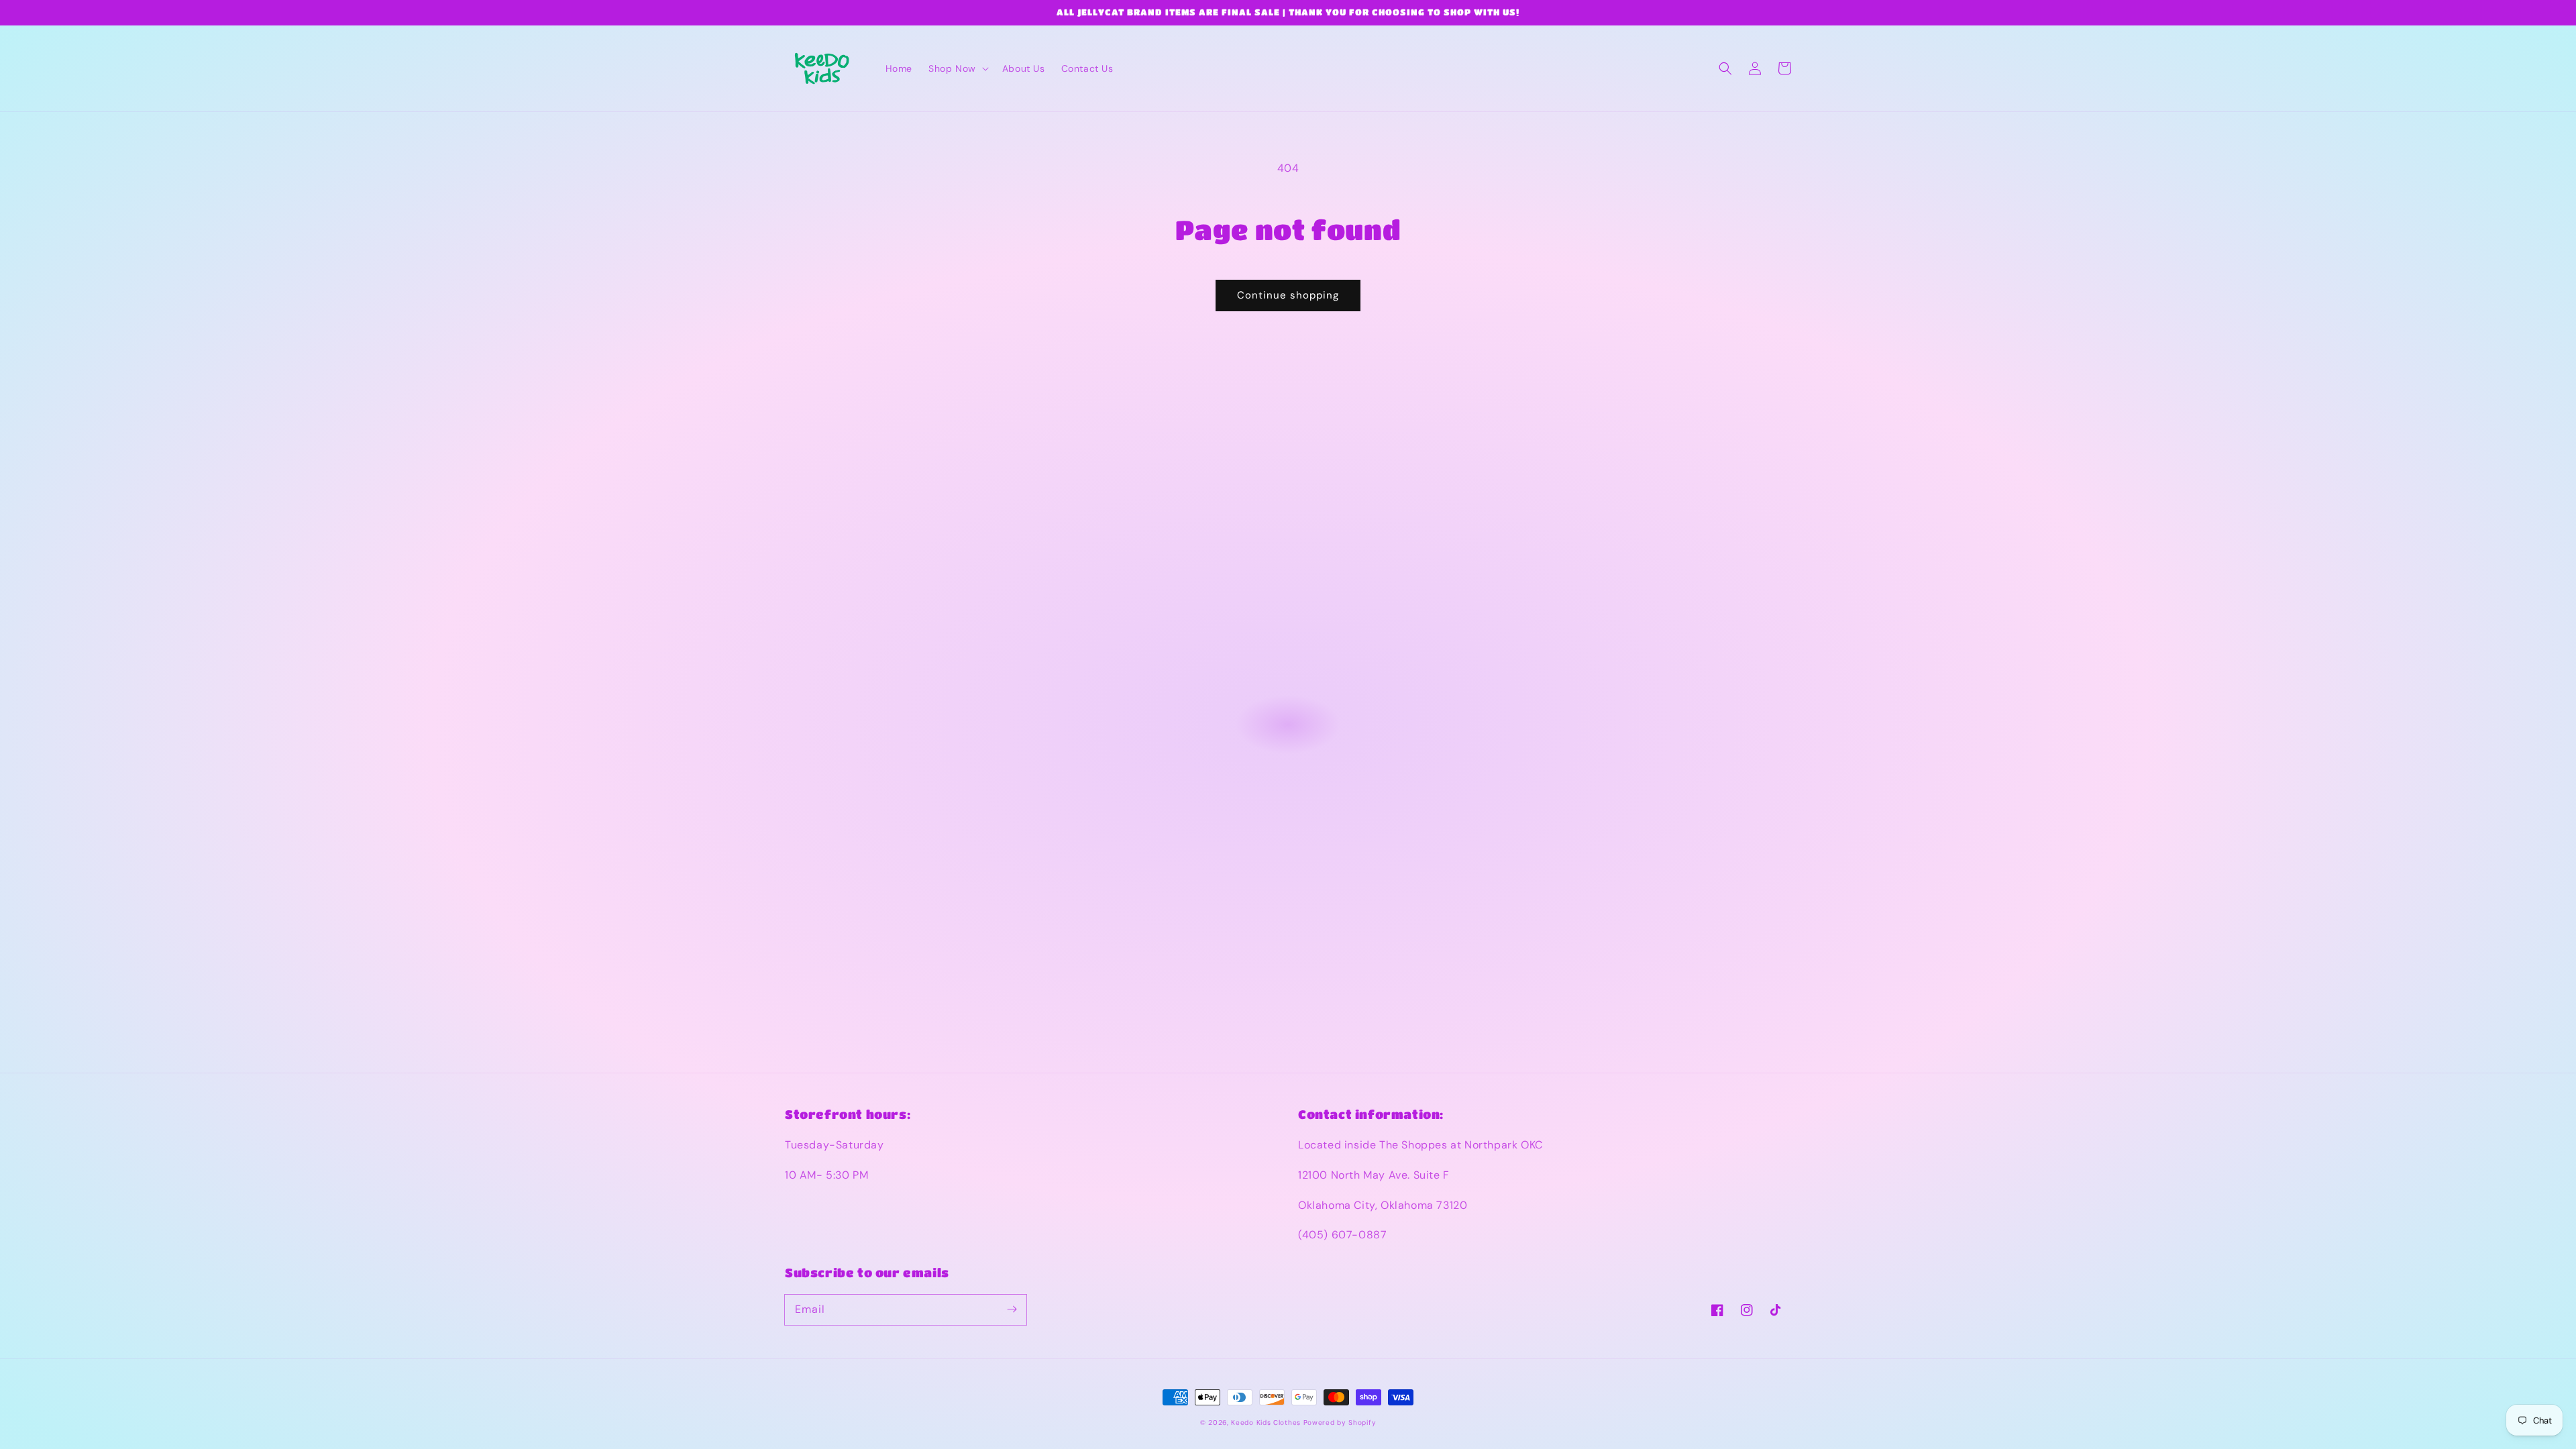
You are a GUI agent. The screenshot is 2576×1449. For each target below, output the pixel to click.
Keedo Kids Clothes (1266, 1423)
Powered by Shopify (1340, 1423)
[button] (957, 68)
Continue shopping (1288, 295)
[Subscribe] (1012, 1309)
